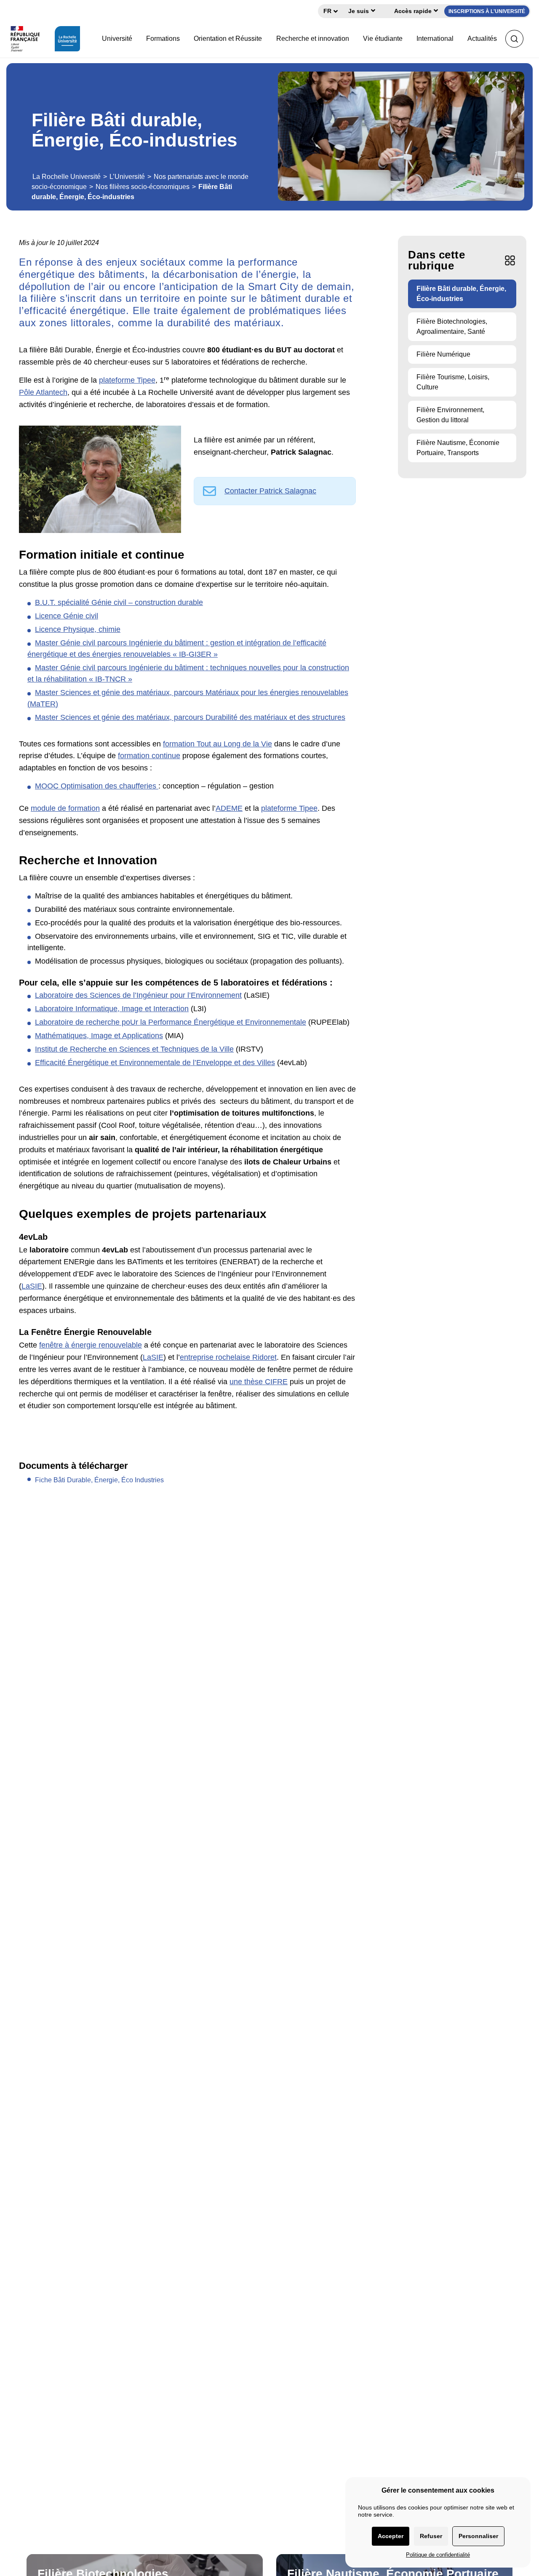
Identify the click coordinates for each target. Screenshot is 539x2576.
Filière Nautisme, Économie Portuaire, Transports (458, 448)
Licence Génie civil (67, 616)
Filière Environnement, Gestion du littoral (450, 415)
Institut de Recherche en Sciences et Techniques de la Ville (134, 1049)
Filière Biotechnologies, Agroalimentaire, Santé (452, 326)
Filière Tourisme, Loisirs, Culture (453, 382)
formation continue (149, 756)
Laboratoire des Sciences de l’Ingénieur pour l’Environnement (138, 995)
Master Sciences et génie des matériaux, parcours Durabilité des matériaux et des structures (190, 717)
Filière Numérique (443, 354)
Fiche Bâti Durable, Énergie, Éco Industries (99, 1480)
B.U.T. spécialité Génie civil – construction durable (119, 602)
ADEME (229, 808)
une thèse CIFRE (259, 1382)
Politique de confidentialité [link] (438, 2555)
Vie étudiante (383, 39)
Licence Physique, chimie (78, 629)
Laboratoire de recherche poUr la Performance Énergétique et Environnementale (171, 1022)
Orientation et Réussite (228, 39)
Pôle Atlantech (43, 392)
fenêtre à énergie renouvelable (91, 1345)
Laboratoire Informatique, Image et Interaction (112, 1009)
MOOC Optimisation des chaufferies (97, 786)
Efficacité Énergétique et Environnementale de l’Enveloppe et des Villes (155, 1063)
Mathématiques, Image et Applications (99, 1036)
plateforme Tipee (127, 380)
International (435, 39)
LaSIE (32, 1286)
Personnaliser (478, 2536)
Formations (163, 39)
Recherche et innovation (313, 39)
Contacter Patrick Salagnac (270, 491)
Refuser (431, 2536)
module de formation (65, 808)
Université (117, 39)
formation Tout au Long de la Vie (217, 744)
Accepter (391, 2536)
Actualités (482, 39)
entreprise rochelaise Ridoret (228, 1357)
